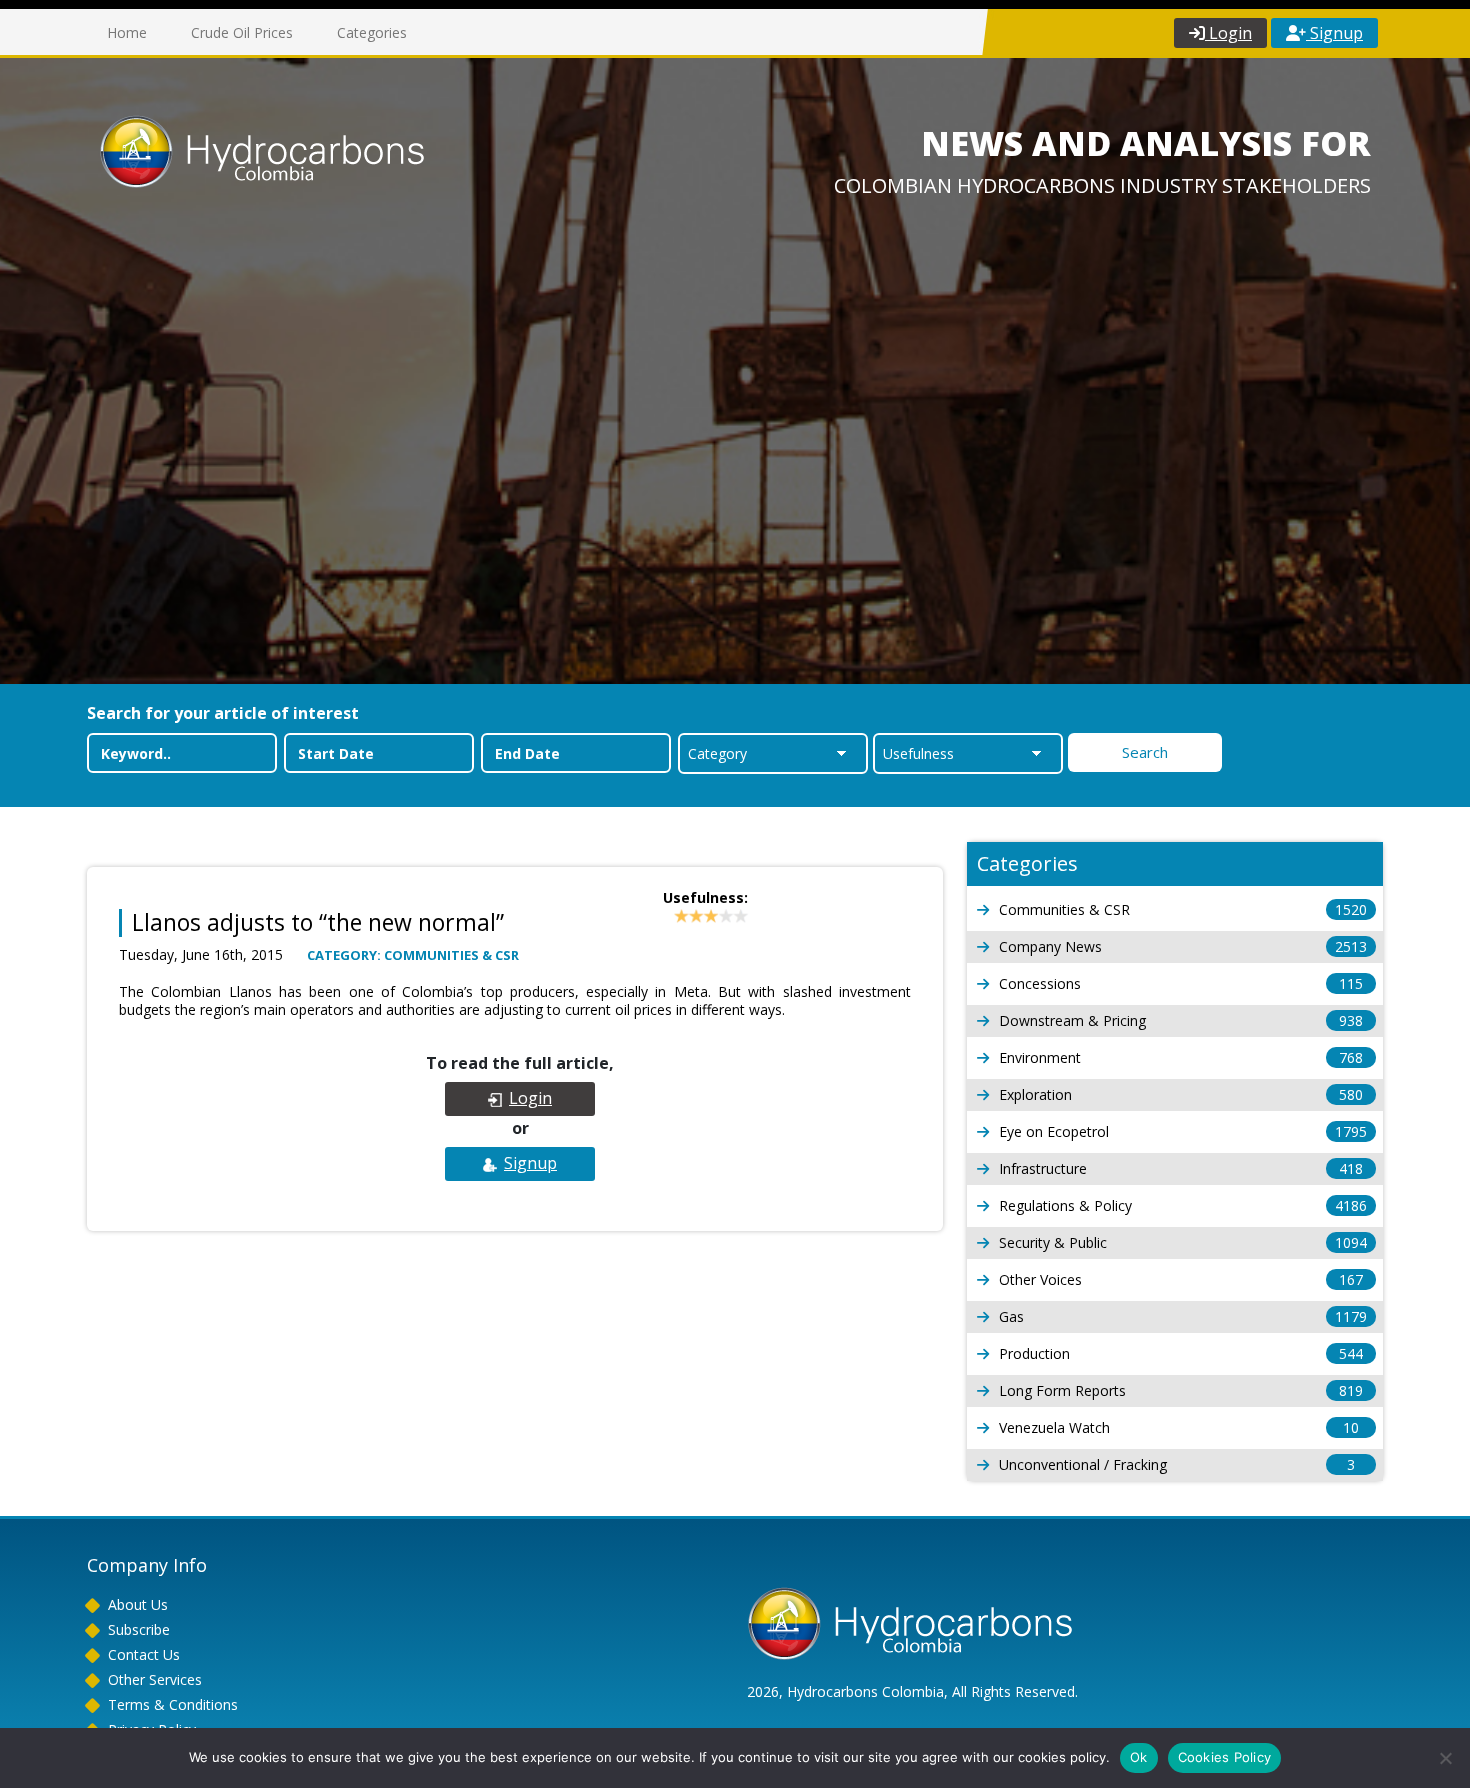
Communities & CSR (1183, 909)
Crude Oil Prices (242, 32)
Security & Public (1183, 1242)
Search (1145, 752)
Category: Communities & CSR (413, 955)
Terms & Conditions (173, 1704)
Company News (1183, 946)
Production (1181, 1353)
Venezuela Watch (1179, 1427)
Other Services (155, 1679)
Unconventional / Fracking (1177, 1464)
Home (127, 32)
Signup (1334, 33)
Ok (1139, 1757)
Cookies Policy (1225, 1757)
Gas (1183, 1316)
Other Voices (1181, 1279)
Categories (372, 32)
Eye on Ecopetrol (1183, 1131)
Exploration (1181, 1094)
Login (1228, 33)
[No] (1445, 1758)
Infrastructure (1181, 1168)
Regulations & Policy (1183, 1205)
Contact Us (144, 1654)
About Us (138, 1604)
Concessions (1181, 983)
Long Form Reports (1181, 1390)
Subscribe (139, 1629)
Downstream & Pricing (1181, 1020)
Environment (1181, 1057)
